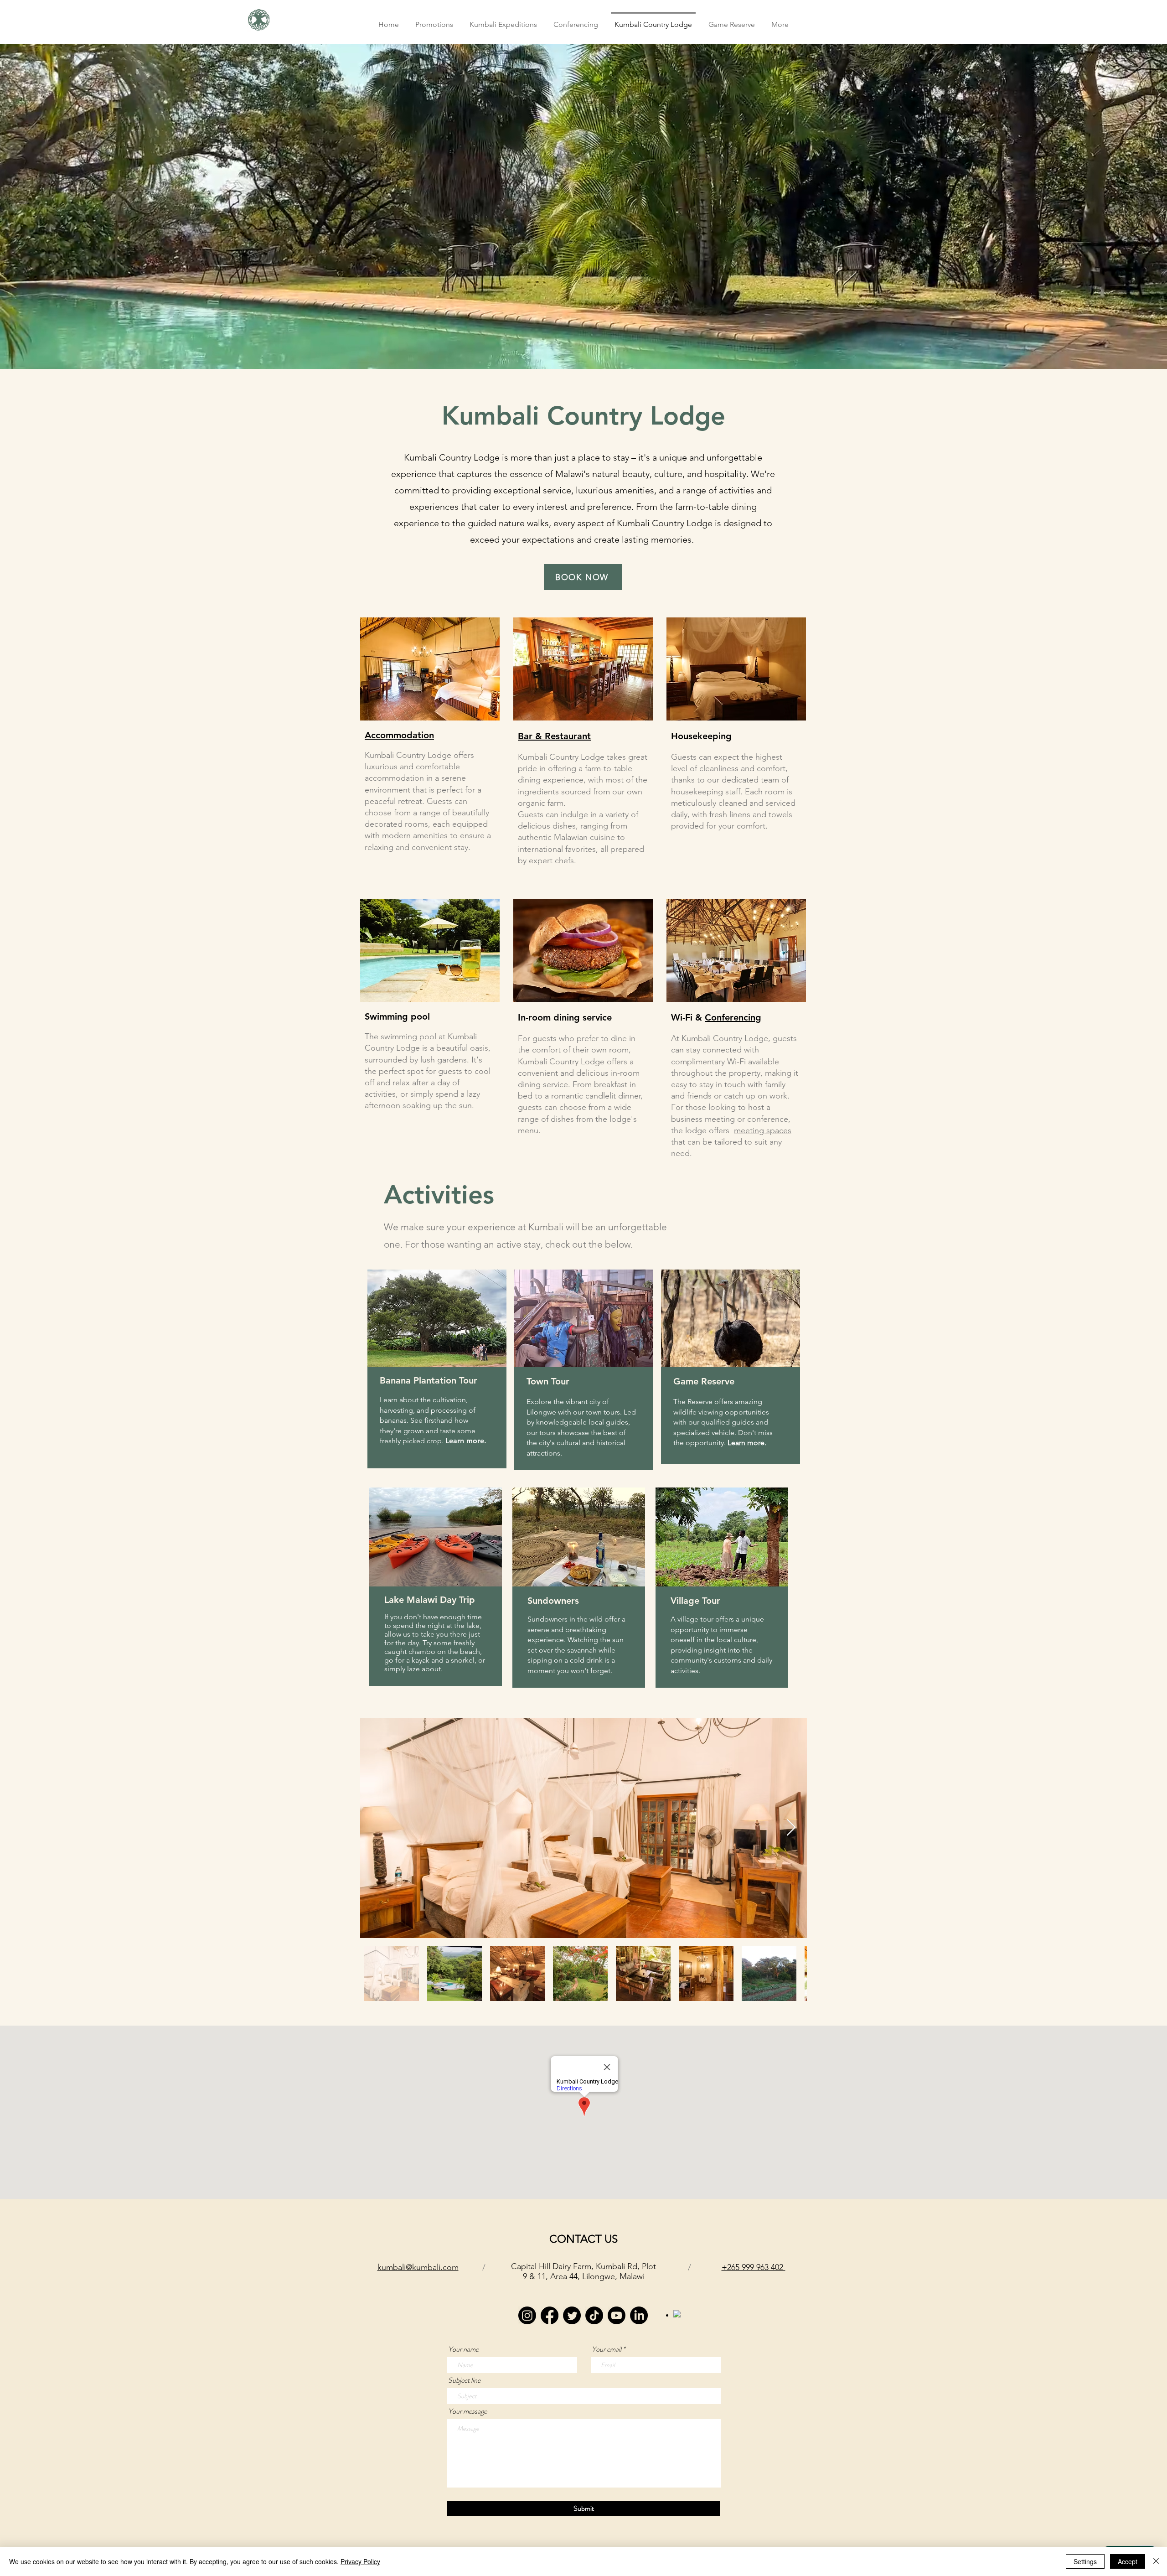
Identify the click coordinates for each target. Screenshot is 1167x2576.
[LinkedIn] (639, 2315)
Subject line (464, 2380)
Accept (1128, 2561)
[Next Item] (791, 1828)
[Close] (1156, 2561)
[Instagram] (527, 2315)
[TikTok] (594, 2315)
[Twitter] (572, 2315)
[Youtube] (617, 2315)
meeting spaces (763, 1130)
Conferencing (733, 1017)
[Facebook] (550, 2315)
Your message (467, 2411)
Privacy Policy (360, 2561)
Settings (1085, 2561)
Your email (607, 2349)
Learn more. (466, 1441)
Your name (463, 2349)
